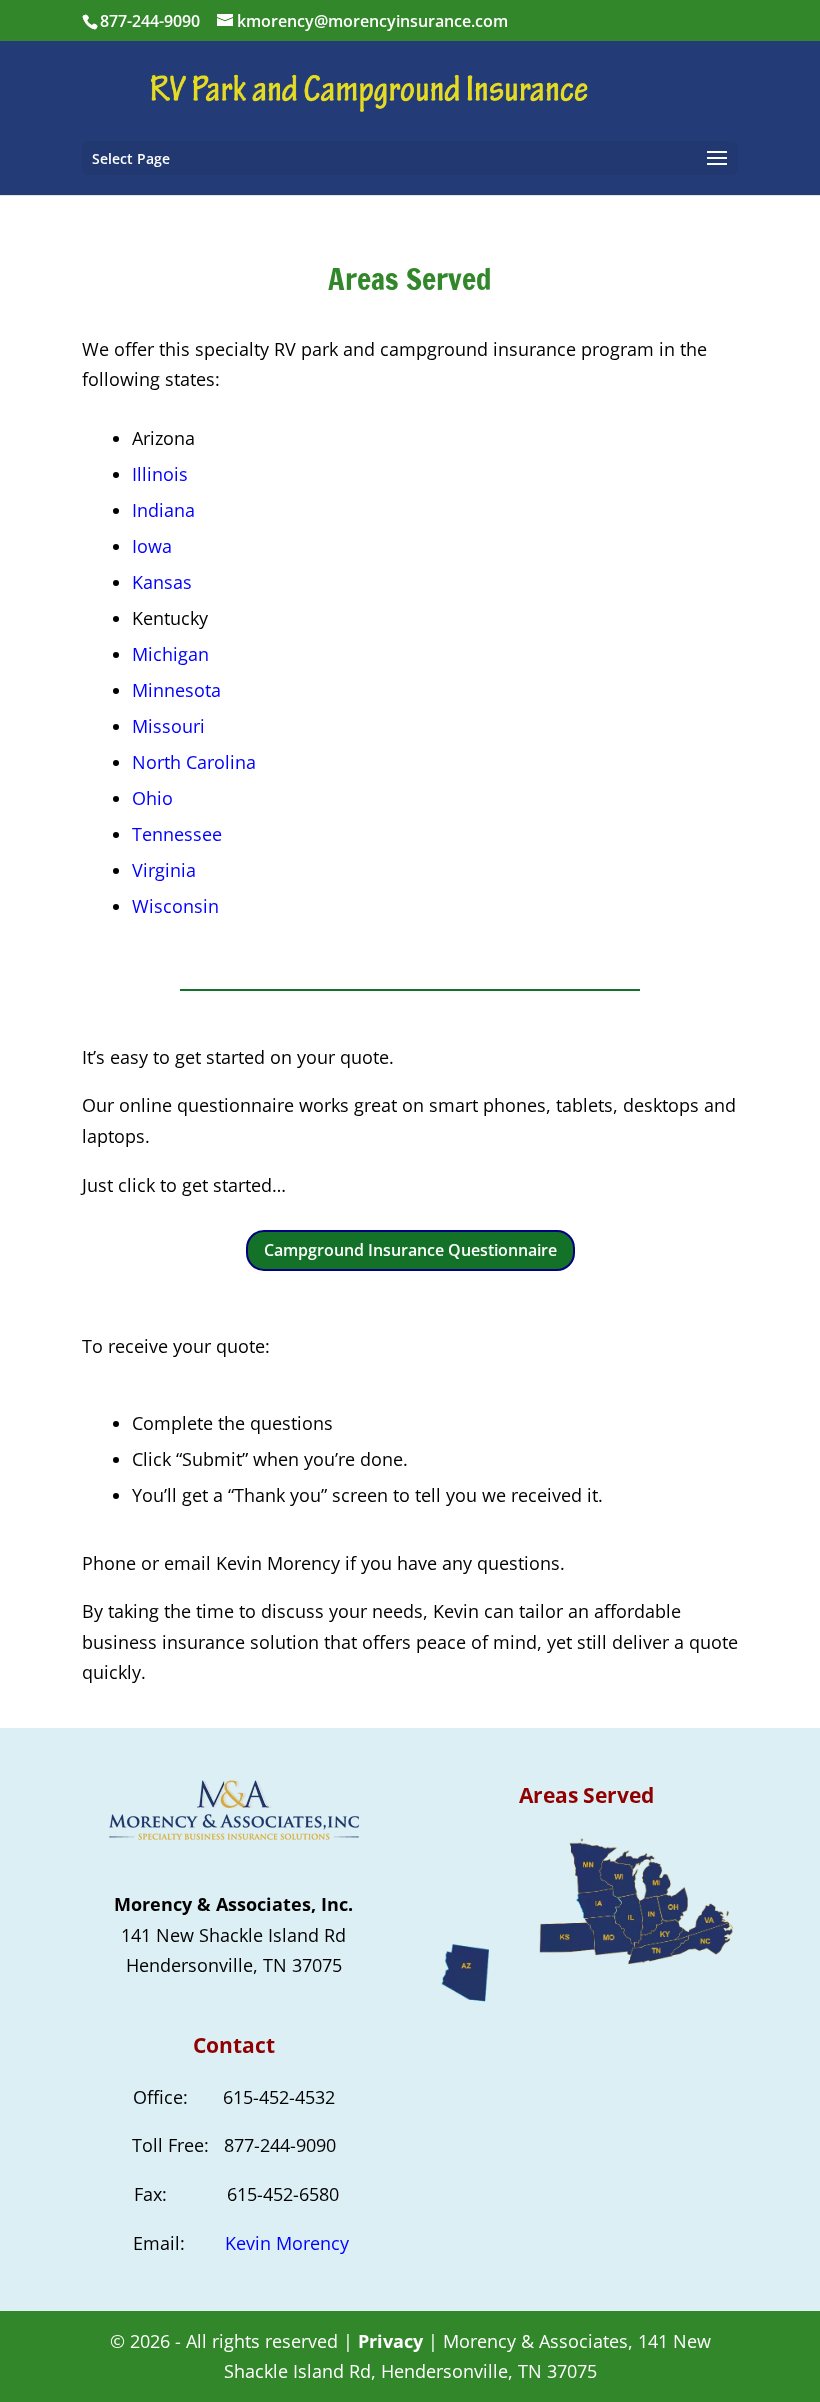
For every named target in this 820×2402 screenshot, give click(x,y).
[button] (410, 158)
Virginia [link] (164, 870)
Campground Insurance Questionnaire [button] (410, 1250)
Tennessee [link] (177, 834)
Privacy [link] (390, 2341)
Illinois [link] (160, 474)
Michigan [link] (170, 654)
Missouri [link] (168, 726)
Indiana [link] (163, 510)
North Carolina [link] (194, 762)
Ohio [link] (152, 798)
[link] (413, 89)
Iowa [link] (152, 546)
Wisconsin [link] (175, 906)
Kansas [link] (162, 582)
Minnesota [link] (176, 690)
